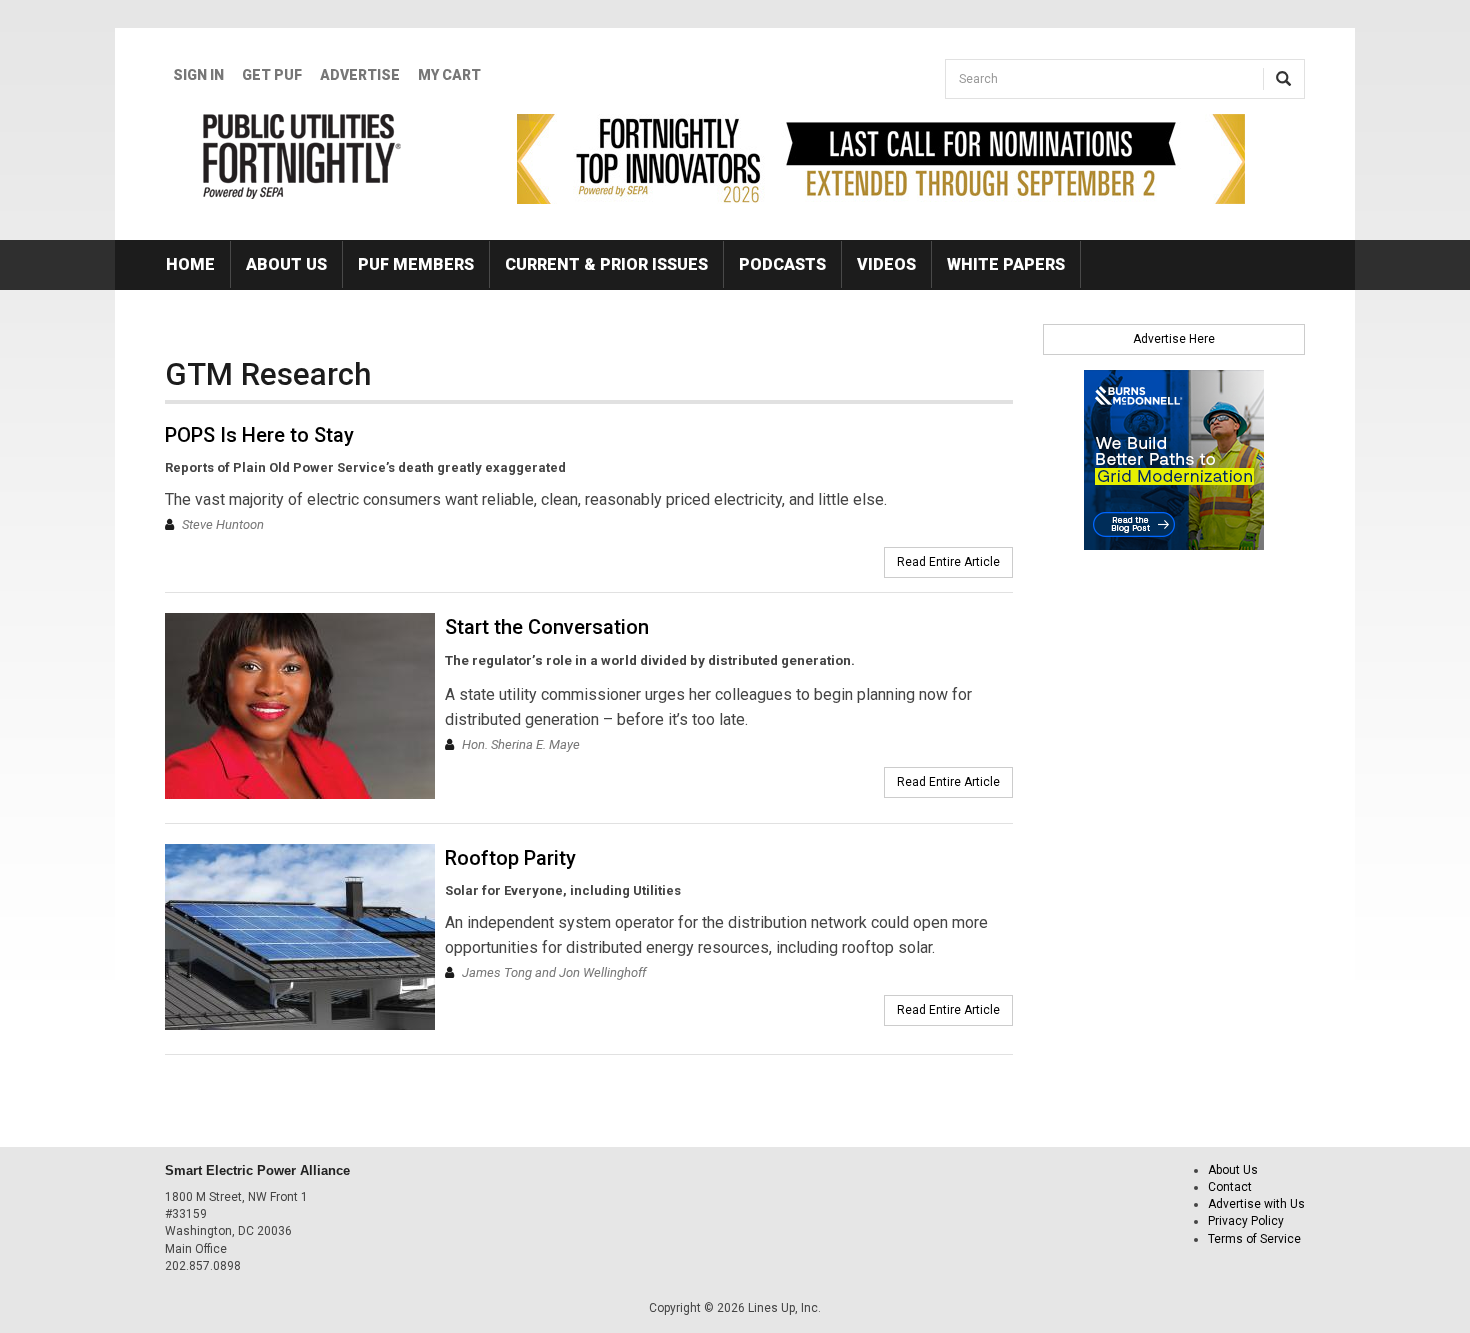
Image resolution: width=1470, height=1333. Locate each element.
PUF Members (416, 264)
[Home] (302, 156)
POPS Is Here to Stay (259, 435)
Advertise (360, 75)
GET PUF (272, 75)
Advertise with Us (1256, 1204)
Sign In (198, 75)
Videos (886, 264)
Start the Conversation (547, 627)
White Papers (1006, 264)
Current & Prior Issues (606, 264)
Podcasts (782, 264)
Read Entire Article (948, 562)
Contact (1230, 1187)
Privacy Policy (1246, 1221)
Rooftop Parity (510, 858)
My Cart (449, 75)
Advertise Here (1174, 339)
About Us (286, 264)
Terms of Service (1254, 1239)
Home (190, 264)
